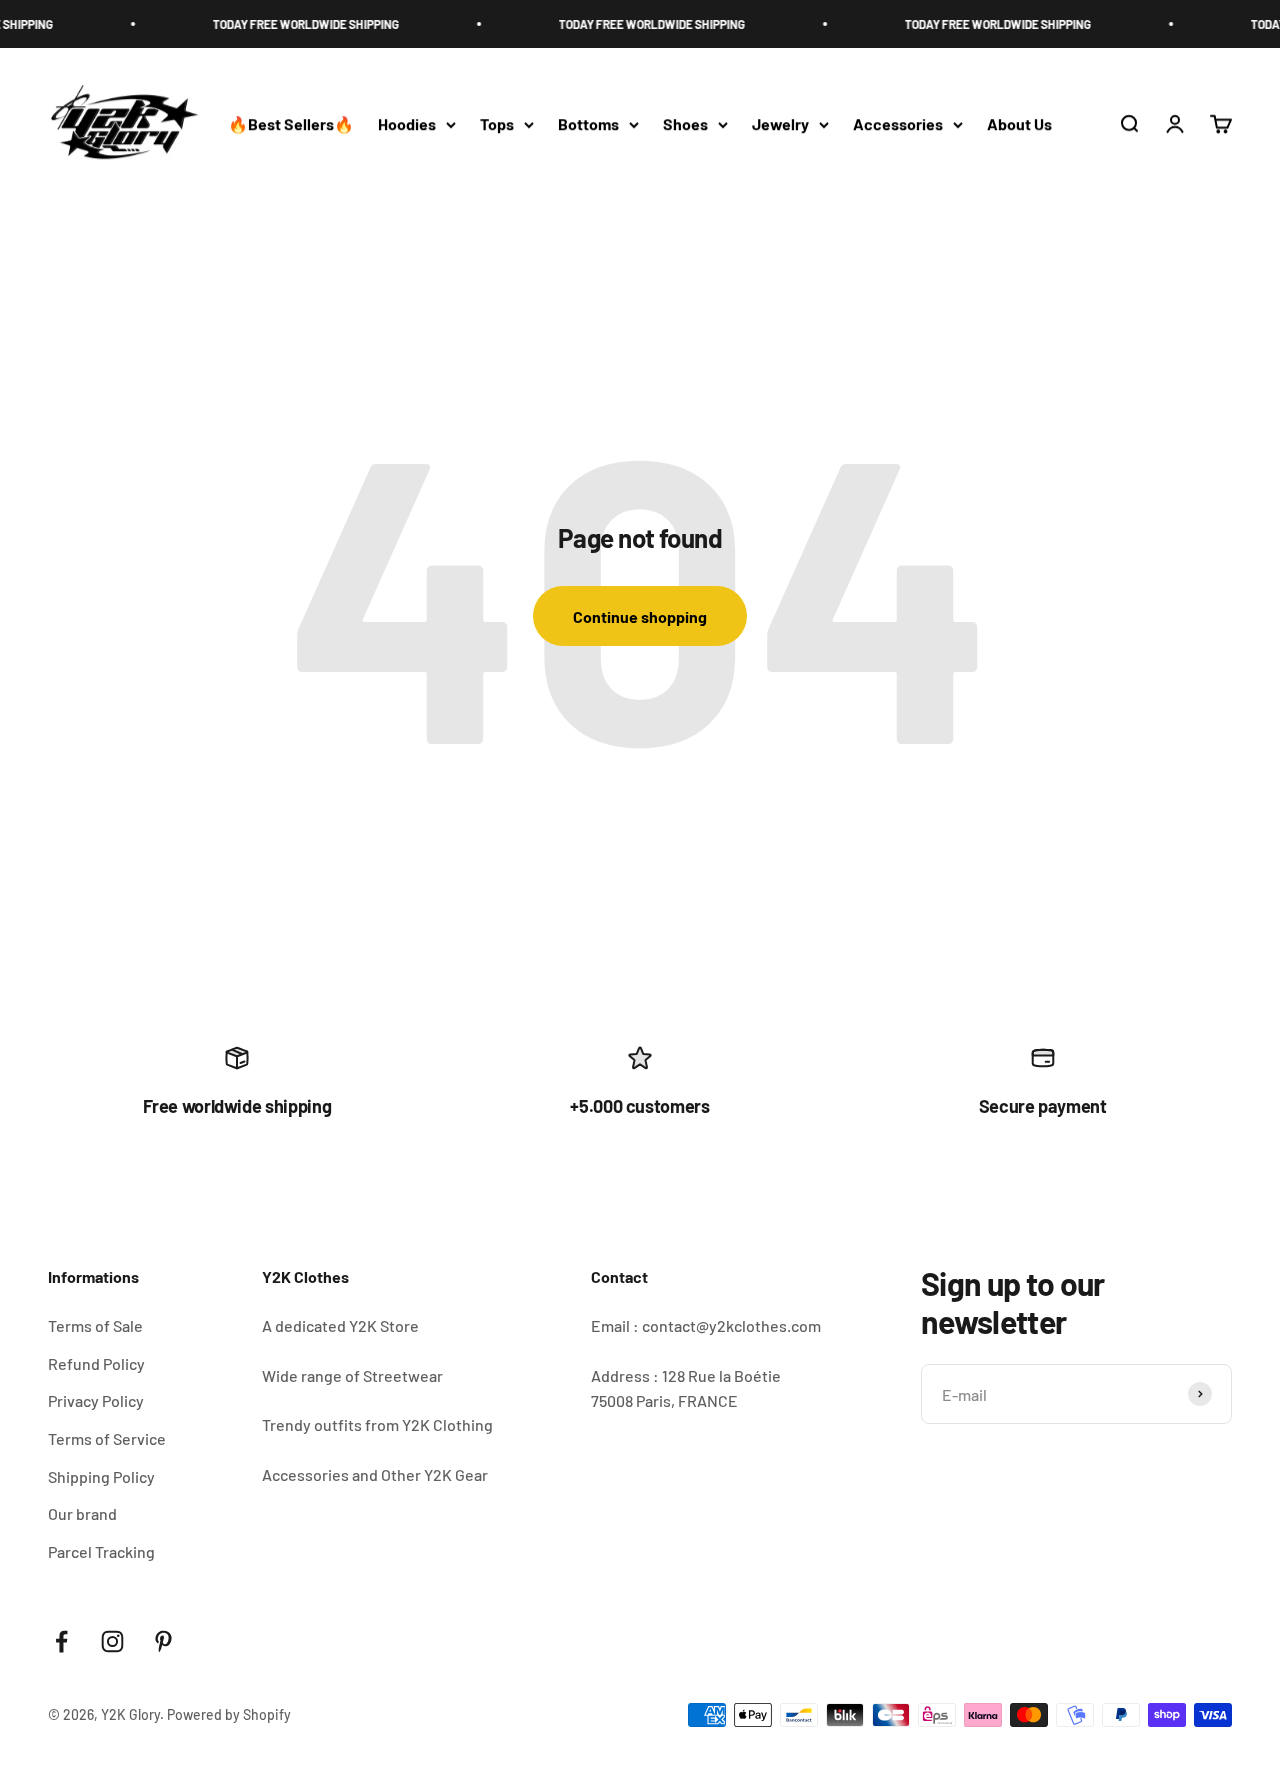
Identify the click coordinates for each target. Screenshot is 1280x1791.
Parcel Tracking (101, 1551)
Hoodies (407, 124)
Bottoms (588, 124)
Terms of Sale (95, 1325)
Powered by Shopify (229, 1714)
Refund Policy (96, 1363)
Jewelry (780, 124)
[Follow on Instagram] (112, 1641)
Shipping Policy (101, 1476)
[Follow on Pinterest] (163, 1641)
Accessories (898, 124)
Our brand (82, 1513)
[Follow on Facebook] (61, 1641)
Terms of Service (107, 1438)
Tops (497, 124)
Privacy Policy (96, 1400)
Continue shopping (640, 616)
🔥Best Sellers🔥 (291, 124)
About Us (1019, 124)
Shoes (685, 124)
